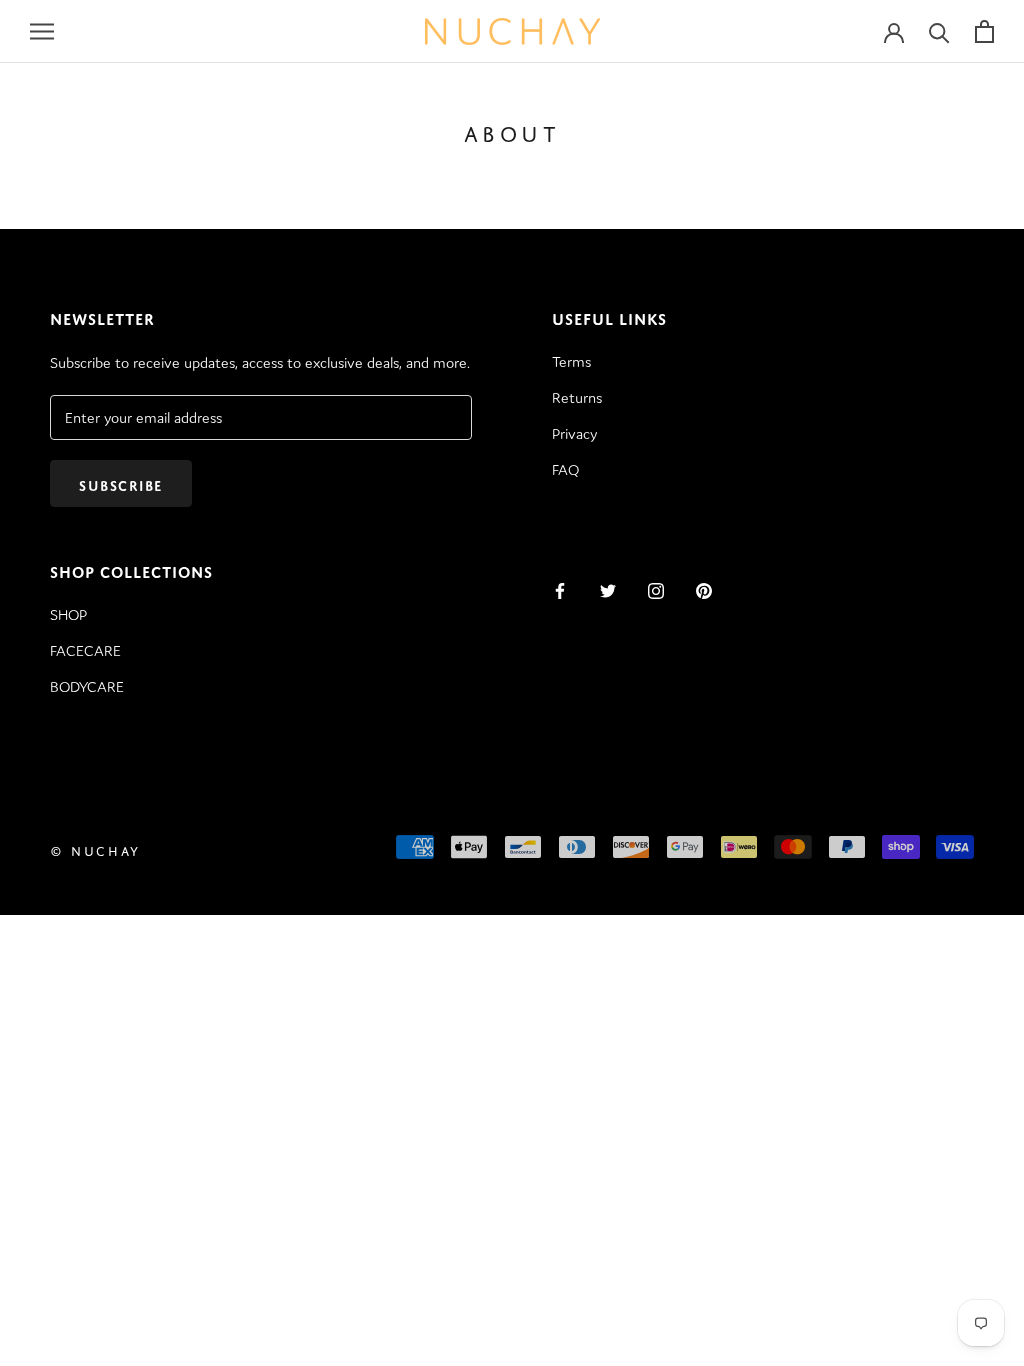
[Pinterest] (704, 590)
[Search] (939, 31)
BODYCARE (87, 686)
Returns (577, 397)
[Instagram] (656, 590)
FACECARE (85, 650)
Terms (571, 361)
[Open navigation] (42, 31)
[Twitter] (608, 590)
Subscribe (121, 483)
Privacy (574, 433)
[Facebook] (560, 590)
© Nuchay (95, 849)
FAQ (565, 469)
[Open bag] (984, 31)
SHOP (68, 614)
